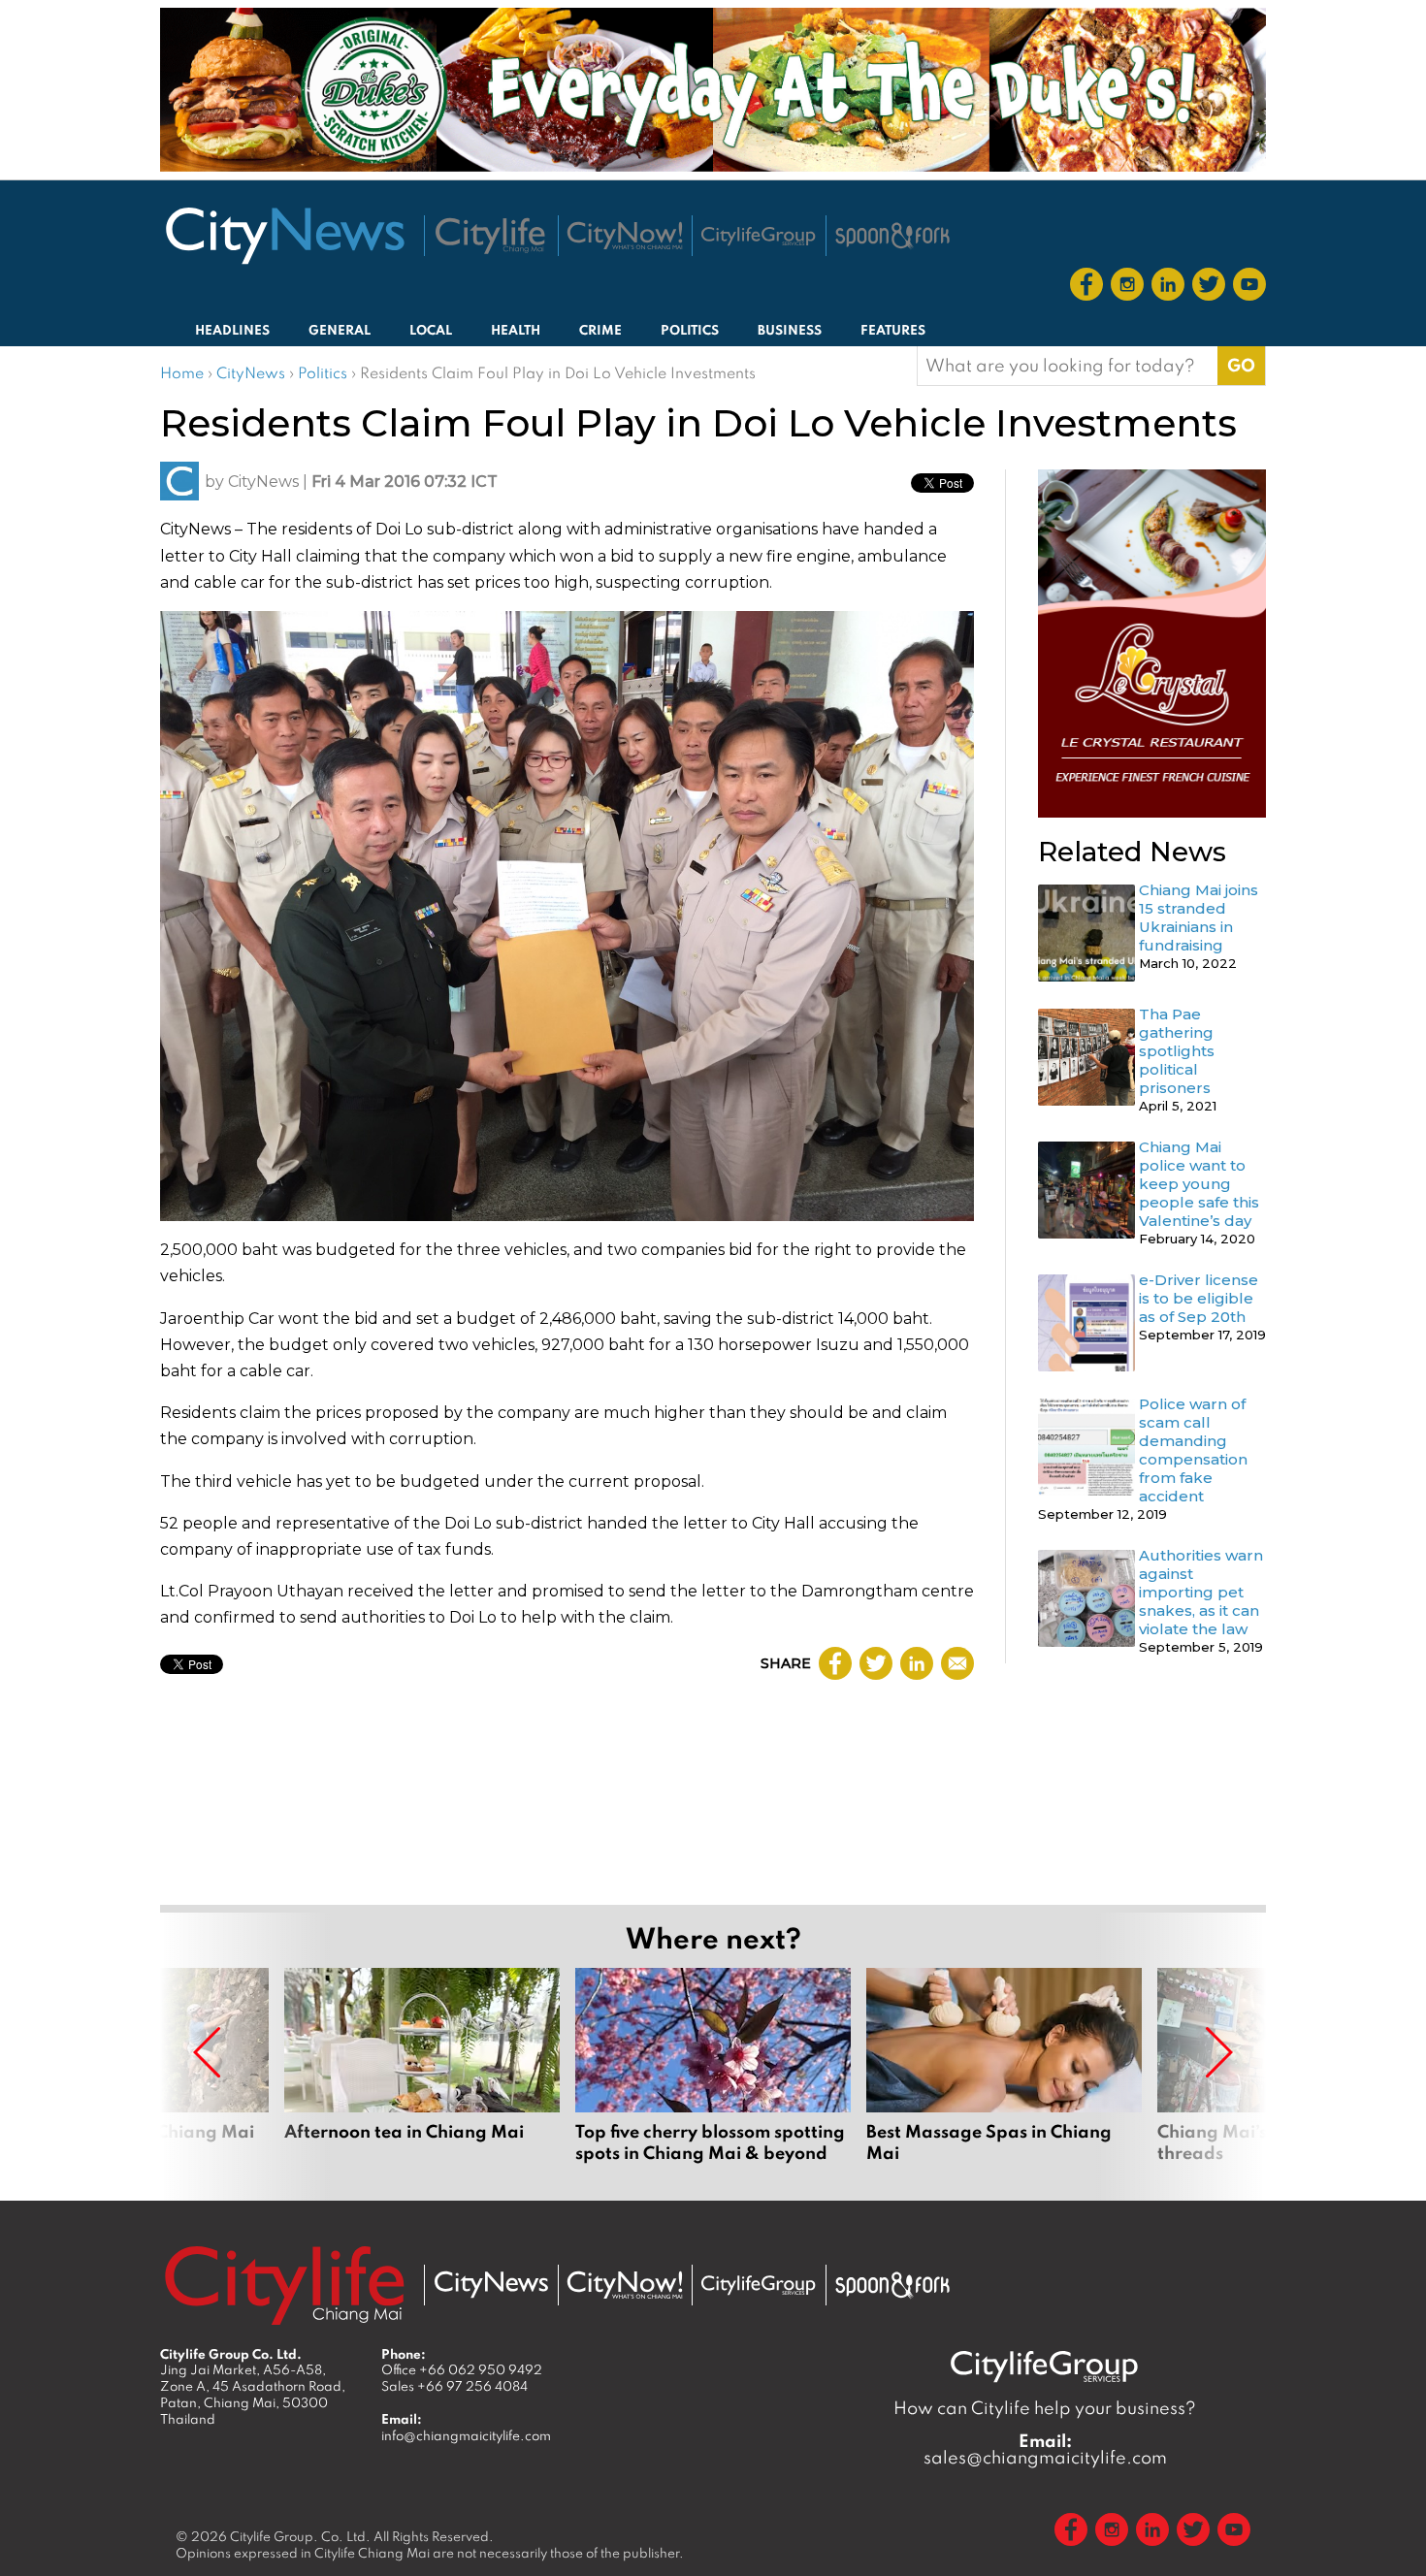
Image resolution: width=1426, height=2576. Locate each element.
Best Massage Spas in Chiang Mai (1004, 2077)
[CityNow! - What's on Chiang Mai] (625, 236)
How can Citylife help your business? (1045, 2408)
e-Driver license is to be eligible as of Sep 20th (1199, 1298)
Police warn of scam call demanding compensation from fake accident (1193, 1450)
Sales (454, 2386)
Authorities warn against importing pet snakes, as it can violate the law (1201, 1592)
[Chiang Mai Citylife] (491, 236)
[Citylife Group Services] (759, 236)
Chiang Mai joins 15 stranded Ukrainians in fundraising (1199, 918)
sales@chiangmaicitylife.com (1045, 2449)
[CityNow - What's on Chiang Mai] (625, 2285)
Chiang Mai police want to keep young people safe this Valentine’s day (1199, 1184)
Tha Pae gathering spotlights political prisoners (1177, 1051)
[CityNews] (284, 236)
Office (462, 2369)
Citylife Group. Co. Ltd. (300, 2536)
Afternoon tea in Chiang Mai (422, 2077)
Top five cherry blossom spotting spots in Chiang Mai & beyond (713, 2077)
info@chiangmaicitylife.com (466, 2435)
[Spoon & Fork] (892, 236)
